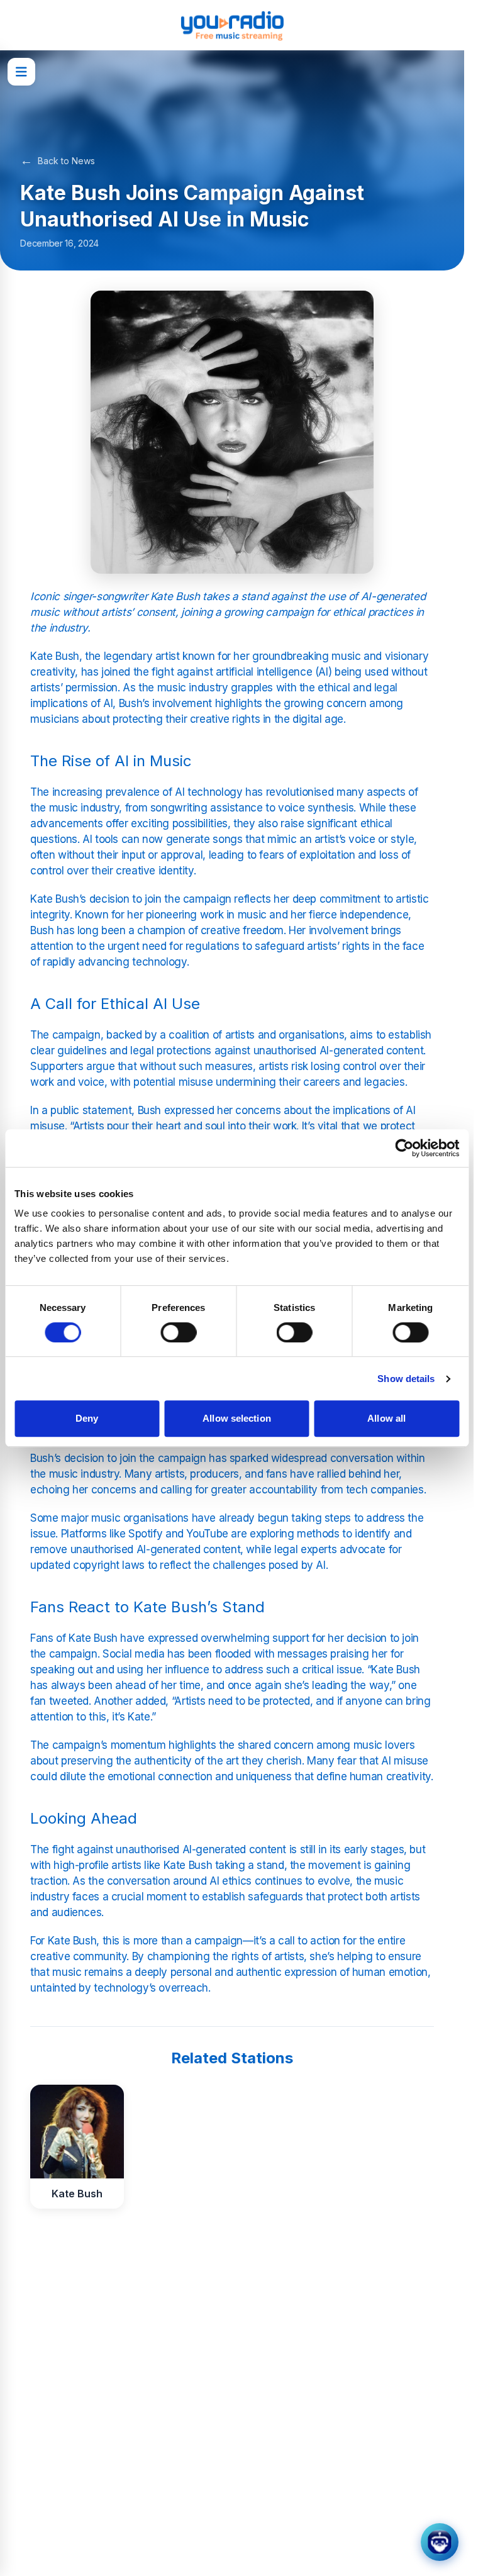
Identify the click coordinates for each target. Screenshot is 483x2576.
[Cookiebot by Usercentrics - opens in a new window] (404, 1148)
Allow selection (237, 1418)
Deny (87, 1418)
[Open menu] (21, 72)
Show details (406, 1379)
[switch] (178, 1332)
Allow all (386, 1418)
